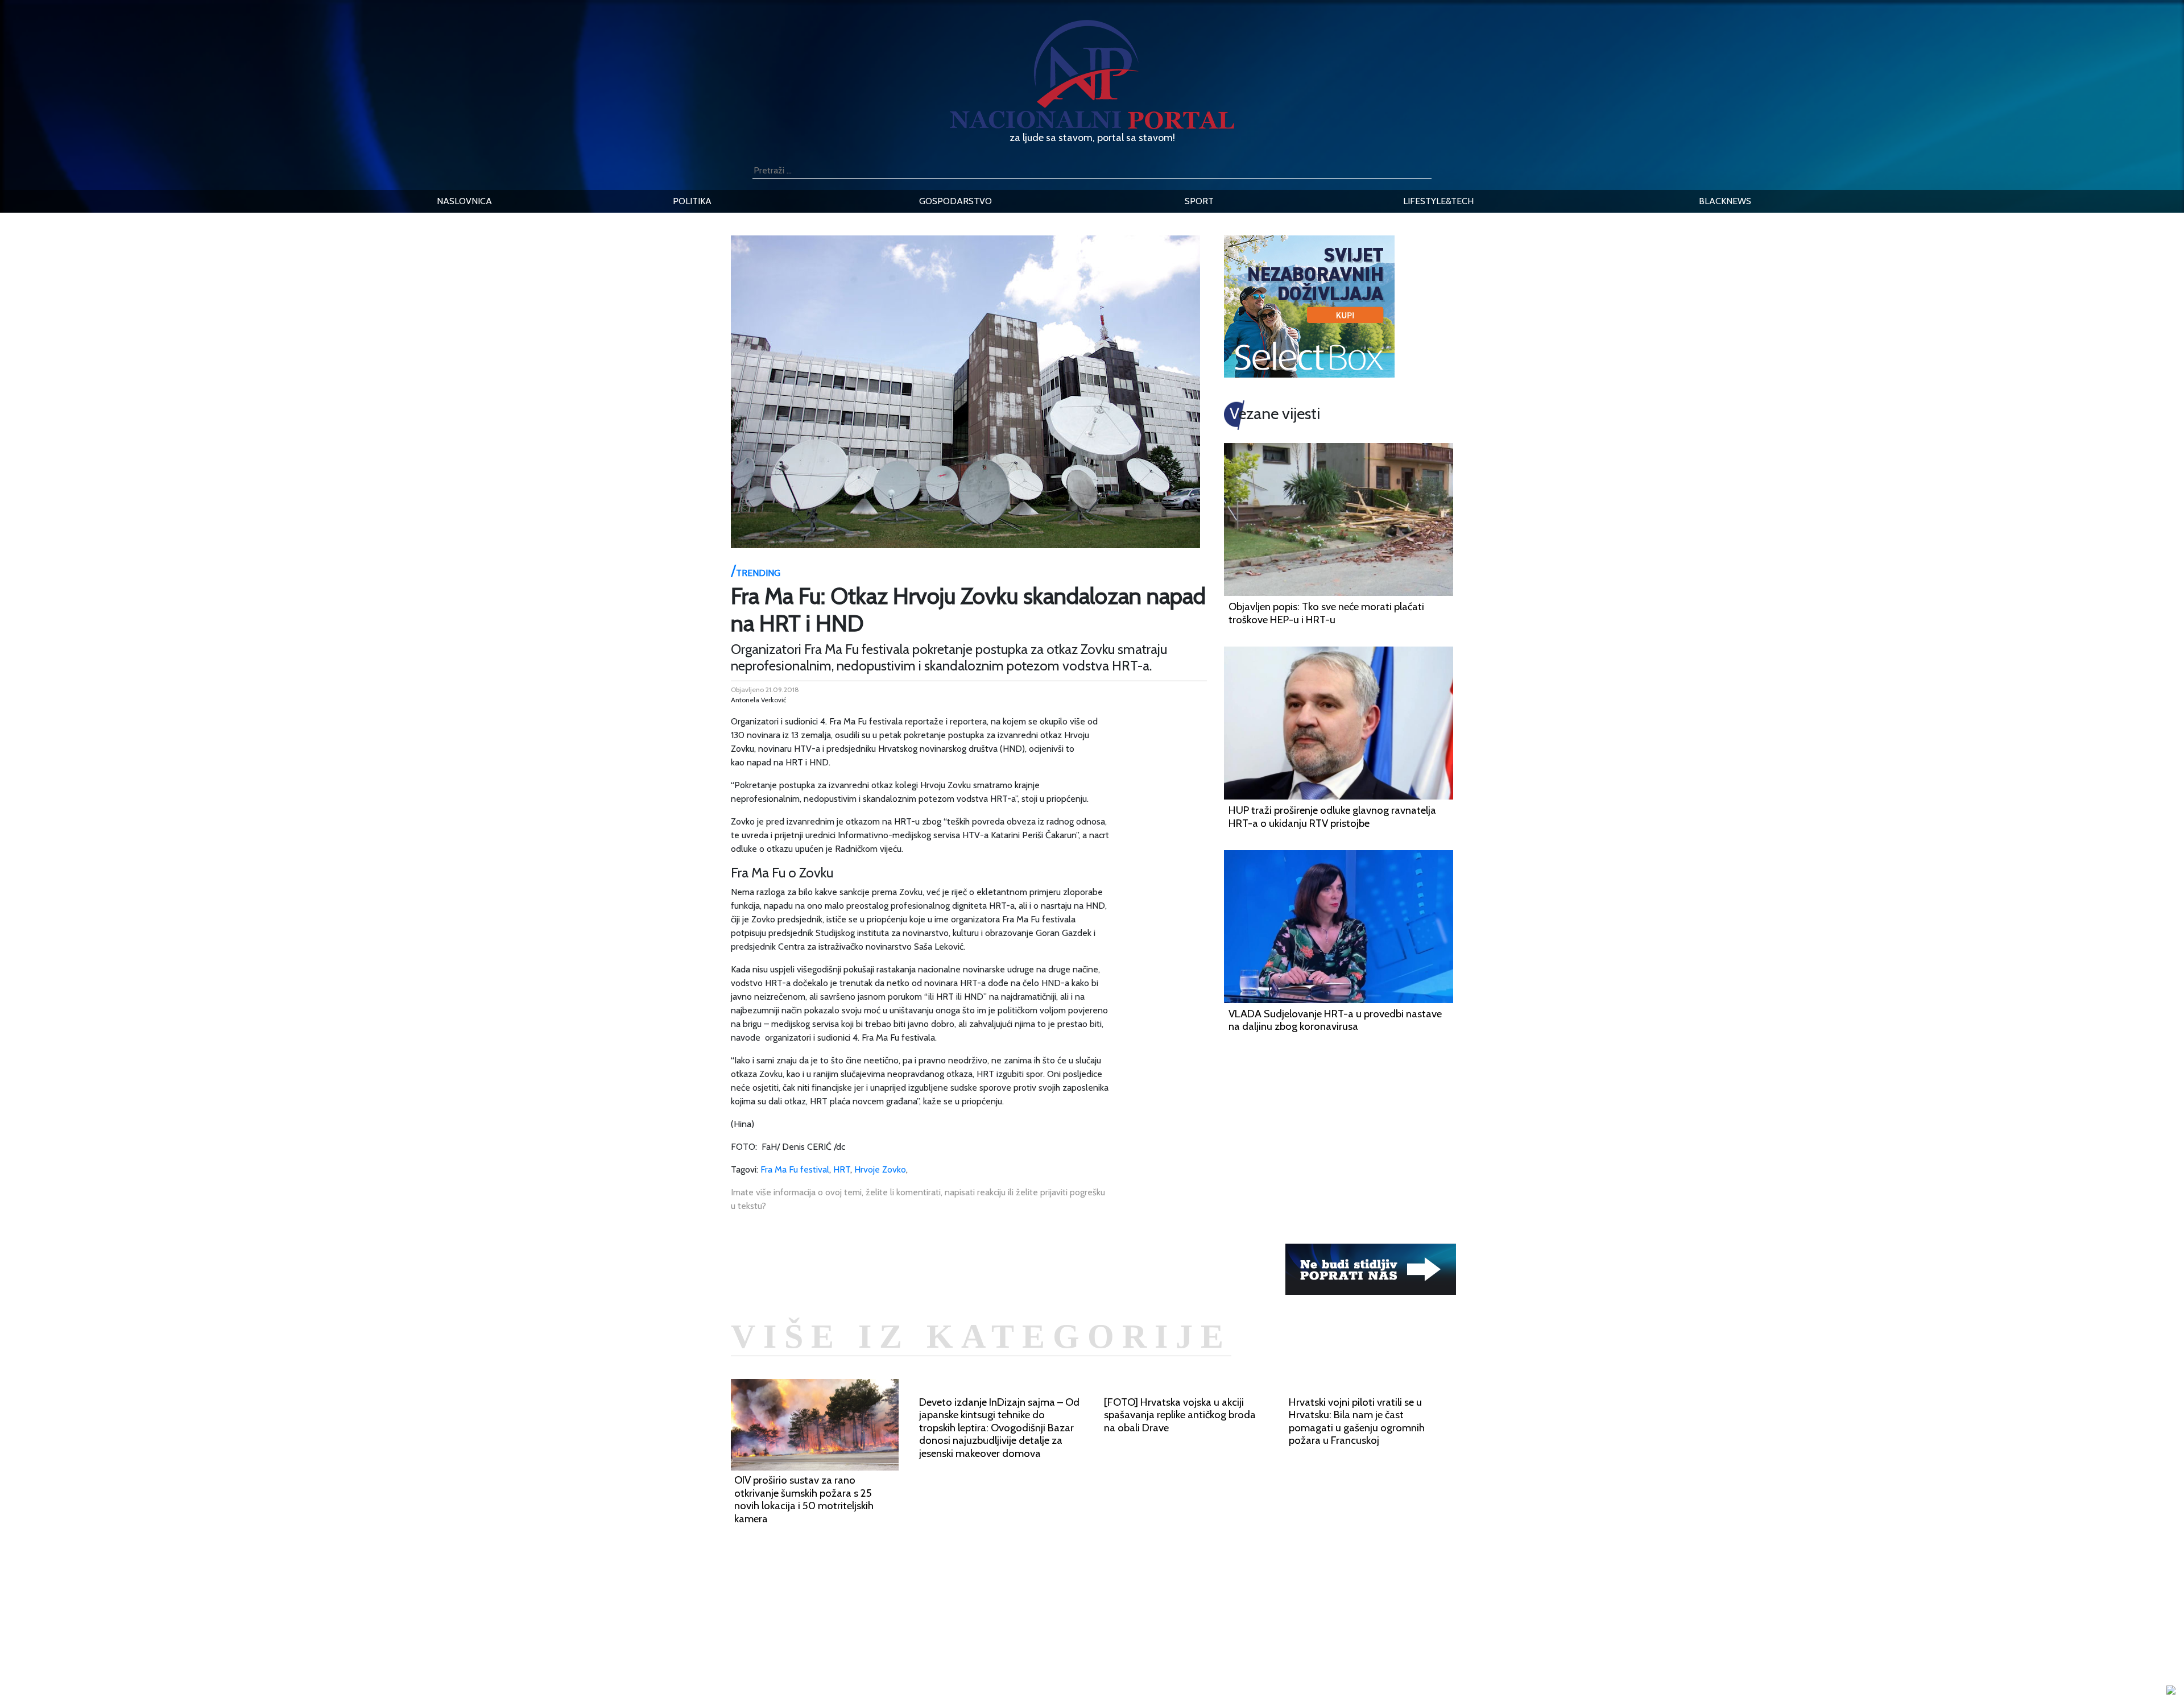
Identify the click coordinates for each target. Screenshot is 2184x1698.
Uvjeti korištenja (867, 1636)
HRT (842, 1169)
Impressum (857, 1609)
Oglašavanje (860, 1623)
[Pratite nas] (1371, 1268)
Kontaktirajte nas (869, 1664)
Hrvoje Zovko (880, 1169)
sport (1199, 201)
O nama (851, 1650)
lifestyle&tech (1438, 201)
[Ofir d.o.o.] (2171, 1691)
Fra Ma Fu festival (795, 1169)
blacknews (1725, 201)
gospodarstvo (955, 201)
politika (692, 201)
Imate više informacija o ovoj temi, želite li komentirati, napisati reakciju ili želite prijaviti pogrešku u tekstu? (918, 1199)
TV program (859, 1677)
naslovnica (464, 201)
